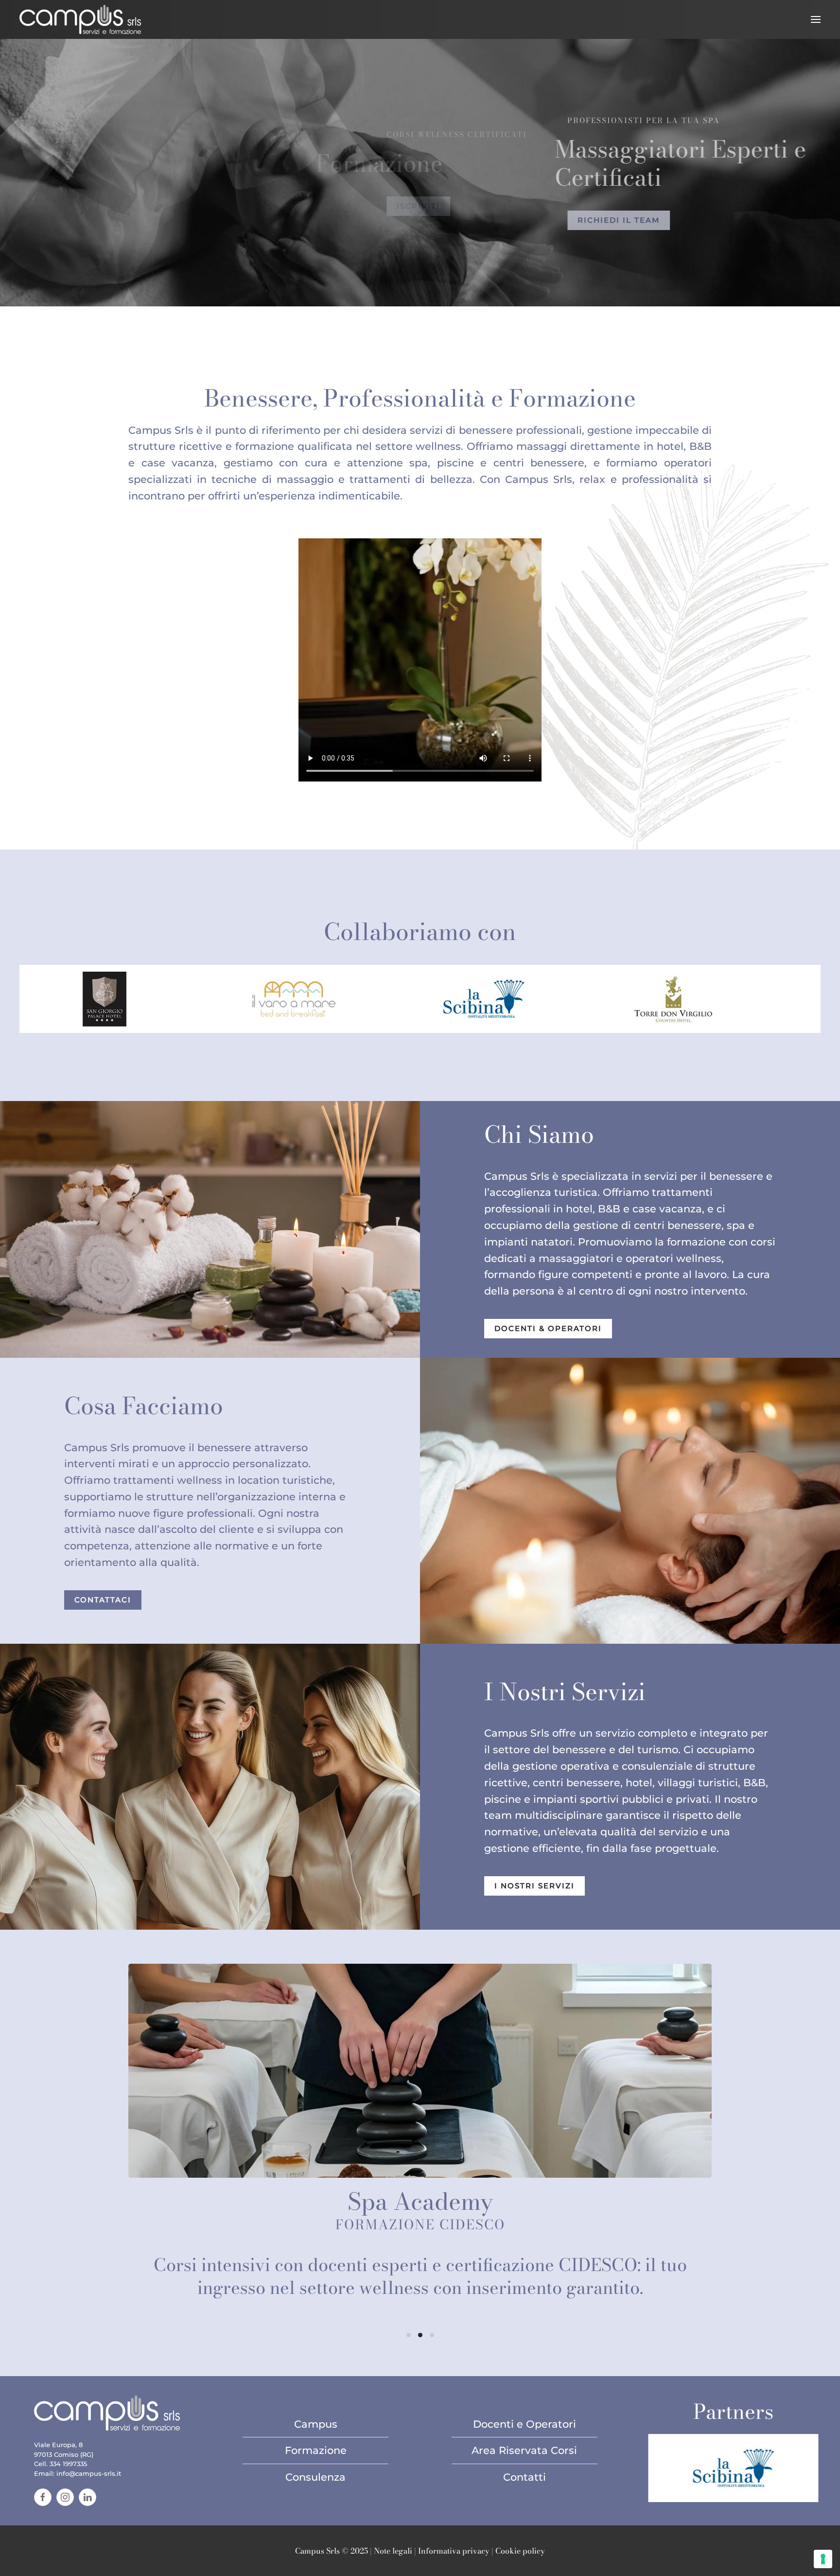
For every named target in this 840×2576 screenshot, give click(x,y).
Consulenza (315, 2477)
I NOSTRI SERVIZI (534, 1886)
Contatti (525, 2477)
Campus (316, 2424)
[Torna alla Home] (80, 19)
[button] (816, 19)
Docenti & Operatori (548, 1329)
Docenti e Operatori (525, 2424)
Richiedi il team (560, 220)
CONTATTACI (103, 1600)
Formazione (316, 2450)
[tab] (409, 2335)
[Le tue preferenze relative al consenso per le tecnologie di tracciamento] (823, 2559)
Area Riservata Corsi (524, 2450)
